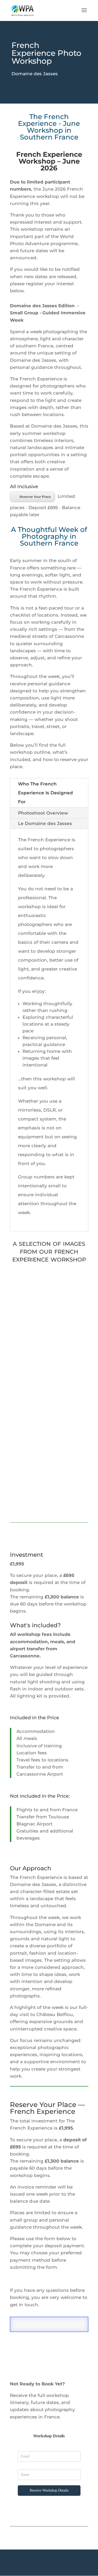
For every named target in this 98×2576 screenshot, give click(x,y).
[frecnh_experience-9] (30, 1438)
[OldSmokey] (30, 1317)
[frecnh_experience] (30, 1468)
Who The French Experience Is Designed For (45, 793)
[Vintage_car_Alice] (30, 1287)
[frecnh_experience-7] (69, 1498)
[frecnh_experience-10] (30, 1378)
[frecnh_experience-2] (69, 1438)
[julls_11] (30, 1498)
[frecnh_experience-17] (69, 1347)
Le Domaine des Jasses (45, 823)
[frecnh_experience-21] (30, 1408)
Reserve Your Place (35, 497)
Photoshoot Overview (43, 813)
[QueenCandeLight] (69, 1468)
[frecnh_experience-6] (30, 1347)
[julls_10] (69, 1287)
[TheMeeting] (69, 1408)
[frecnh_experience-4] (69, 1317)
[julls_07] (69, 1378)
